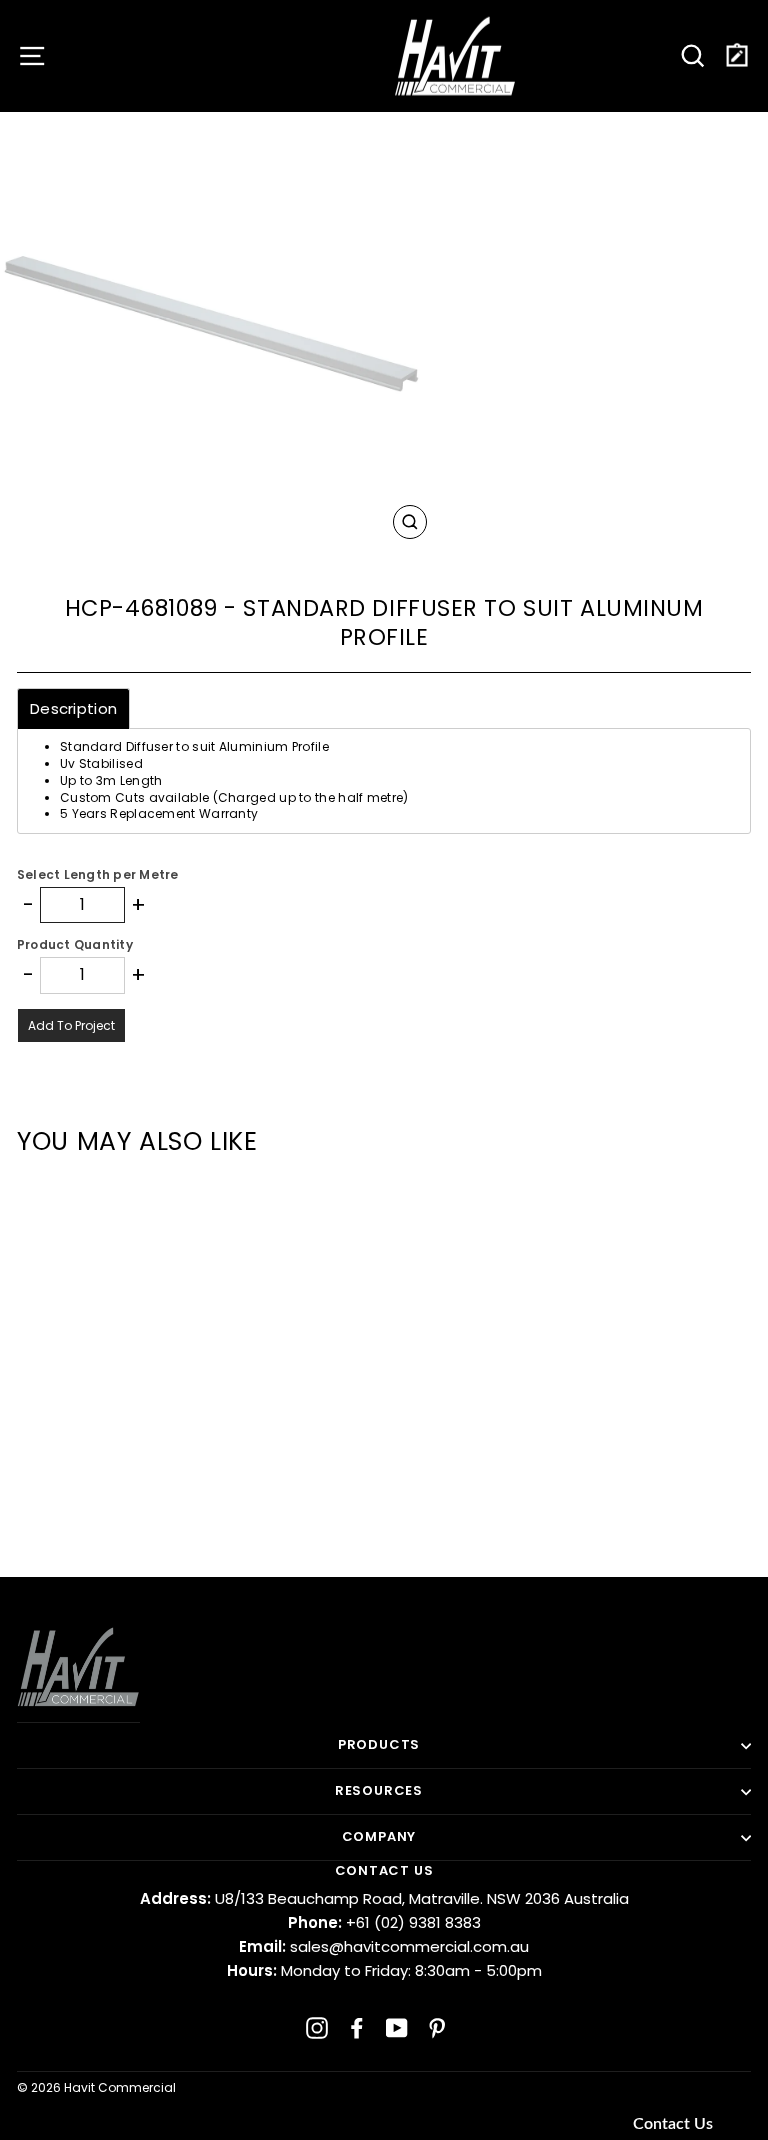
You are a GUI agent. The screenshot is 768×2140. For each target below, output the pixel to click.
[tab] (73, 708)
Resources (379, 1790)
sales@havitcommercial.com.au (384, 1946)
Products (379, 1744)
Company (379, 1836)
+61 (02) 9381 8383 (384, 1922)
